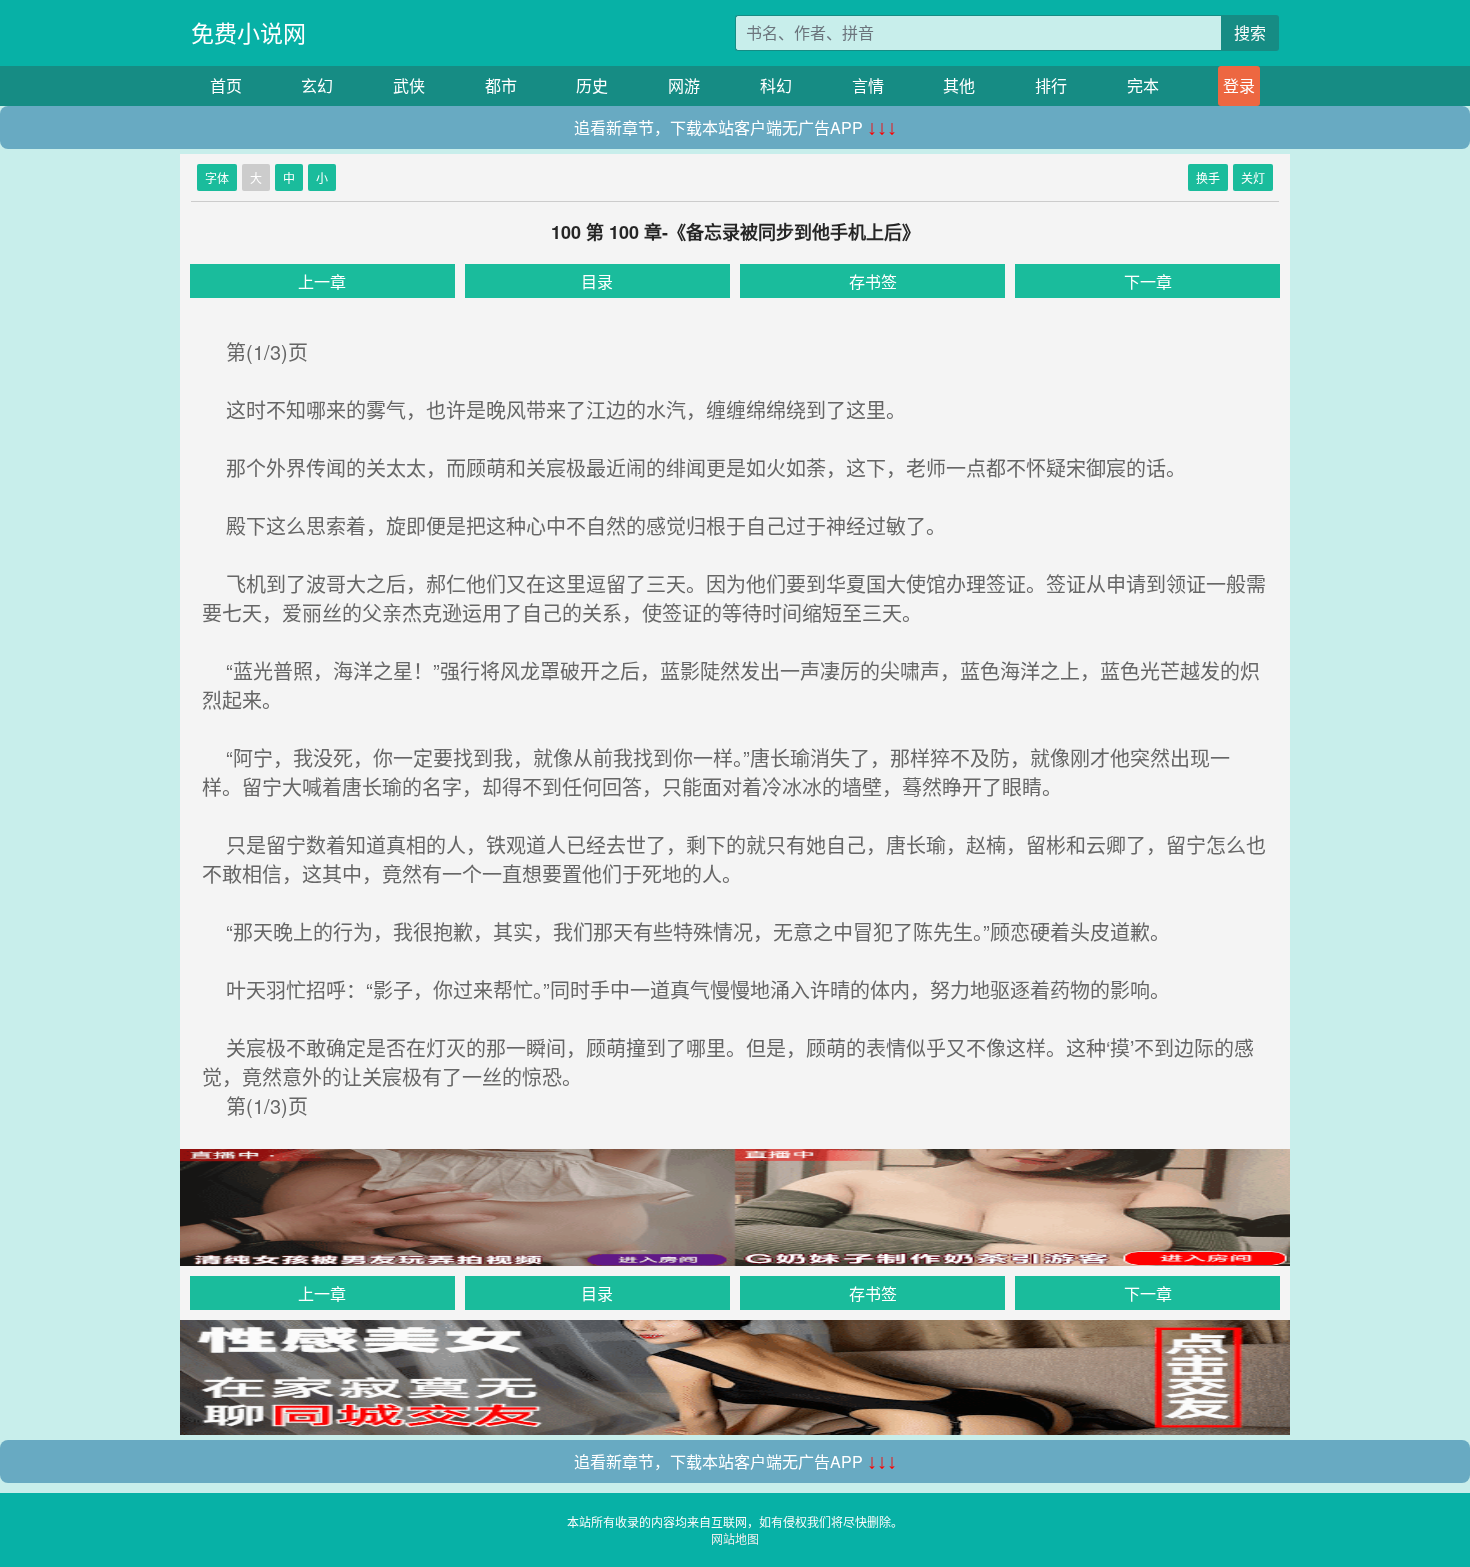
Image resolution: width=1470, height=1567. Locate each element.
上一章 (322, 281)
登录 (1239, 85)
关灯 (1253, 177)
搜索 (1250, 32)
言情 (868, 85)
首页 (226, 85)
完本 (1143, 85)
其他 (959, 85)
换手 (1208, 177)
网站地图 (735, 1538)
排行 (1051, 85)
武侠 (409, 85)
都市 (501, 85)
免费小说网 (248, 32)
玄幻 (317, 85)
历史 (592, 85)
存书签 (873, 281)
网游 (684, 85)
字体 (217, 177)
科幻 (776, 85)
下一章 (1148, 281)
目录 (597, 281)
